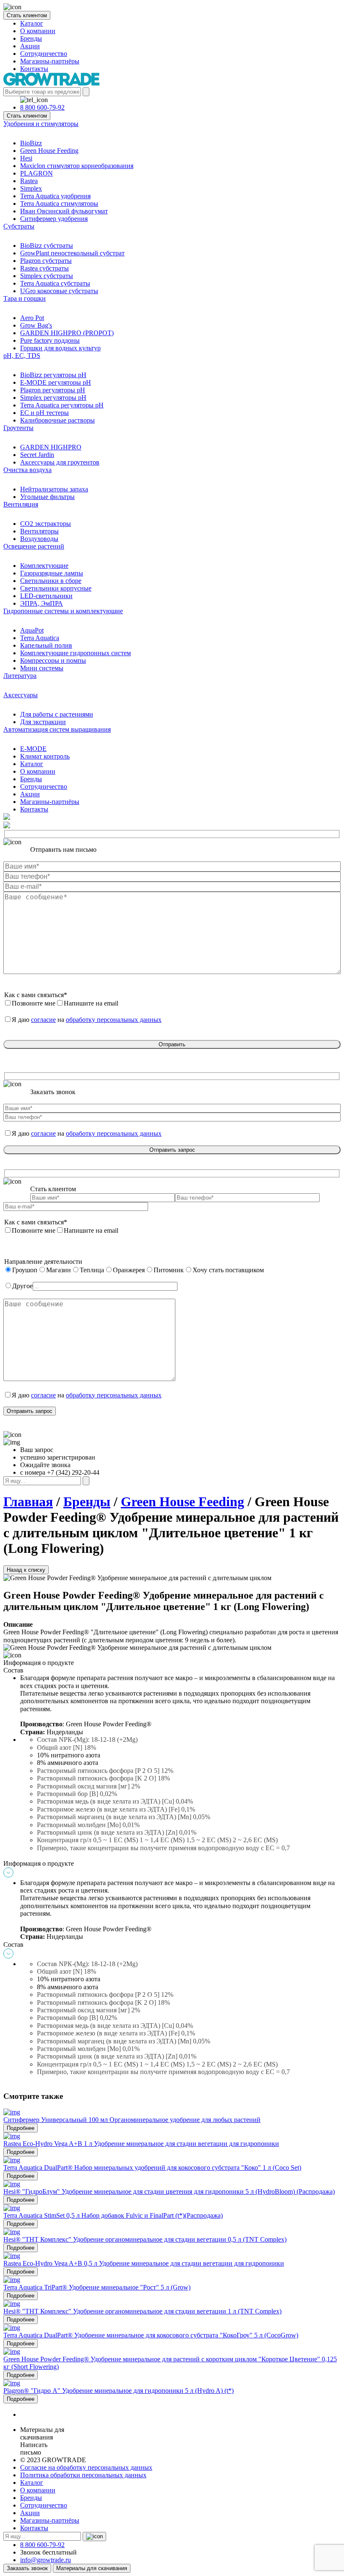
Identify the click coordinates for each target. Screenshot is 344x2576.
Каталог (32, 23)
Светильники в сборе (51, 581)
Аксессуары (21, 695)
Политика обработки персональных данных (83, 2475)
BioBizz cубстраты (47, 246)
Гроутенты (18, 428)
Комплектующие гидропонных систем (76, 653)
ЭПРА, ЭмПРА (42, 603)
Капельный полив (46, 645)
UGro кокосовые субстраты (59, 291)
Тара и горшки (25, 298)
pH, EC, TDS (22, 356)
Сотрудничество (44, 54)
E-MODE (33, 749)
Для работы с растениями (57, 714)
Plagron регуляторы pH (53, 390)
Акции (30, 46)
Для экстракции (43, 722)
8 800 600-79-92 (42, 107)
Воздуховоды (39, 539)
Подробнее (21, 2128)
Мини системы (42, 668)
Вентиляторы (39, 531)
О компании (38, 31)
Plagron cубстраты (46, 261)
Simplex (31, 188)
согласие (43, 1020)
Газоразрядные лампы (52, 573)
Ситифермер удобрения (54, 219)
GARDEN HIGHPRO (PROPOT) (67, 333)
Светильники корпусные (56, 588)
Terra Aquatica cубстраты (55, 283)
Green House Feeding (49, 151)
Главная (28, 1502)
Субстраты (19, 226)
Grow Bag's (36, 325)
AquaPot (32, 630)
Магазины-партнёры (50, 61)
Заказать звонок (27, 2568)
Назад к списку (26, 1570)
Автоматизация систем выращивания (57, 729)
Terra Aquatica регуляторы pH (62, 405)
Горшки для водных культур (60, 348)
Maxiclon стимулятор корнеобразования (77, 166)
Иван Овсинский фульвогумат (64, 211)
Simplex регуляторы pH (53, 398)
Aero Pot (32, 318)
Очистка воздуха (27, 470)
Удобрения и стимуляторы (41, 124)
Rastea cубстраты (44, 268)
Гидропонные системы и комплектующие (63, 611)
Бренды (31, 38)
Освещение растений (34, 546)
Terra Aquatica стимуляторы (59, 204)
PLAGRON (36, 173)
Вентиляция (21, 504)
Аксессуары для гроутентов (60, 462)
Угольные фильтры (47, 497)
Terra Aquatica (40, 638)
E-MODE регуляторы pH (56, 382)
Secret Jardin (37, 455)
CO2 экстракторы (46, 524)
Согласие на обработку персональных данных (86, 2467)
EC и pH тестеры (44, 413)
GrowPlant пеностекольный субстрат (72, 253)
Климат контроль (45, 756)
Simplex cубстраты (47, 276)
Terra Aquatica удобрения (55, 196)
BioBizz (31, 143)
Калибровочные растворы (57, 420)
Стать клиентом (27, 15)
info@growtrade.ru (46, 2560)
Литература (20, 676)
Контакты (34, 69)
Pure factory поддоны (50, 340)
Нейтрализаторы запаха (54, 489)
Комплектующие (44, 566)
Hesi (26, 158)
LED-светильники (46, 596)
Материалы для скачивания (92, 2568)
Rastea (29, 181)
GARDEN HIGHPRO (51, 447)
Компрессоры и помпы (53, 660)
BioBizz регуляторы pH (53, 375)
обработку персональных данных (114, 1020)
